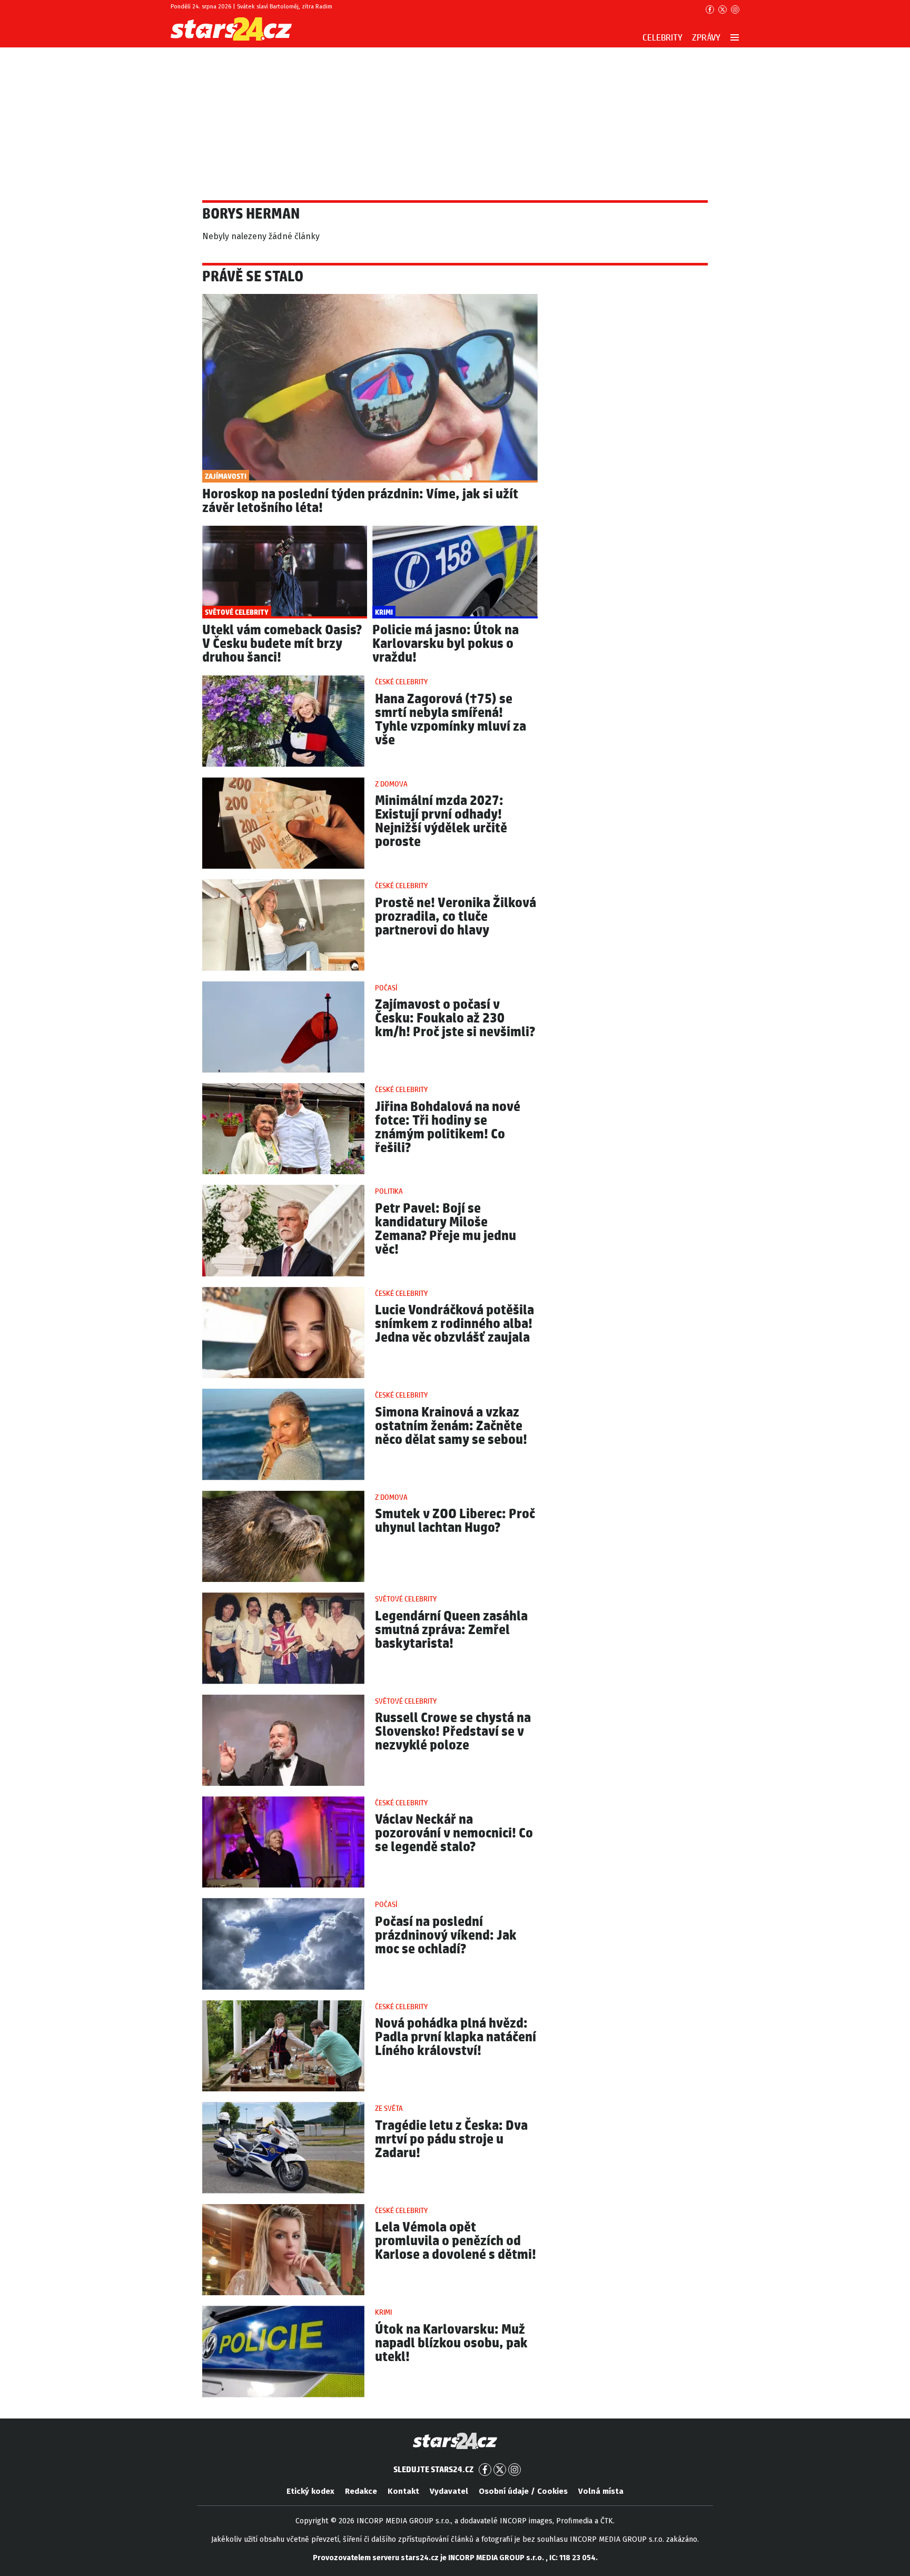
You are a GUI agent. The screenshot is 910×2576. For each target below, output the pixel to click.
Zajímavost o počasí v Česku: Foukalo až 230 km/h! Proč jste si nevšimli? (455, 1019)
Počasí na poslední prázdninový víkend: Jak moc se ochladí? (446, 1936)
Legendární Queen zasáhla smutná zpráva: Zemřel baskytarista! (451, 1630)
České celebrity (401, 682)
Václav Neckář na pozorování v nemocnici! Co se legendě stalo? (454, 1833)
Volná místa (601, 2491)
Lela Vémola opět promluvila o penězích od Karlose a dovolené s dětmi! (456, 2241)
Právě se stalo (253, 277)
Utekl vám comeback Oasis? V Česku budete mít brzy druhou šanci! (282, 644)
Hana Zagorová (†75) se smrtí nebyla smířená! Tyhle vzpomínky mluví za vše (451, 720)
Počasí (386, 988)
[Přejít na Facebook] (710, 9)
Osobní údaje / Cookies (523, 2491)
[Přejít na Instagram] (735, 9)
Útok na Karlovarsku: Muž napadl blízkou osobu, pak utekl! (451, 2343)
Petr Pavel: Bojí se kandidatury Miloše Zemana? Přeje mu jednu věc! (446, 1229)
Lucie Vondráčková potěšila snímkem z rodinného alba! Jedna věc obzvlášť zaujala (454, 1324)
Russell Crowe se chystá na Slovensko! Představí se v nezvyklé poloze (453, 1732)
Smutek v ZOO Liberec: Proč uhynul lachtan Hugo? (455, 1521)
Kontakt (403, 2491)
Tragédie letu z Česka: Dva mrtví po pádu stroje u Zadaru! (451, 2140)
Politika (389, 1192)
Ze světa (389, 2109)
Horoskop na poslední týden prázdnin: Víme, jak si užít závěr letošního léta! (360, 501)
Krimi (383, 2313)
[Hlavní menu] (735, 37)
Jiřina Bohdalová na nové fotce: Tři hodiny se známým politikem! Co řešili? (448, 1128)
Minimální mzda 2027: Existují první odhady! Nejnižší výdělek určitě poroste (441, 822)
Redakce (361, 2491)
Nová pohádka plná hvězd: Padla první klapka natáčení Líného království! (456, 2037)
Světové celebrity (406, 1599)
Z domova (391, 784)
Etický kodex (310, 2491)
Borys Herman (251, 214)
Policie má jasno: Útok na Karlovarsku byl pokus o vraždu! (446, 644)
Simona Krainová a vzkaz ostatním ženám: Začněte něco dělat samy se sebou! (451, 1426)
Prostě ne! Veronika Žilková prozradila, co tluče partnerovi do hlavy (456, 917)
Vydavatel (449, 2491)
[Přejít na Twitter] (723, 9)
